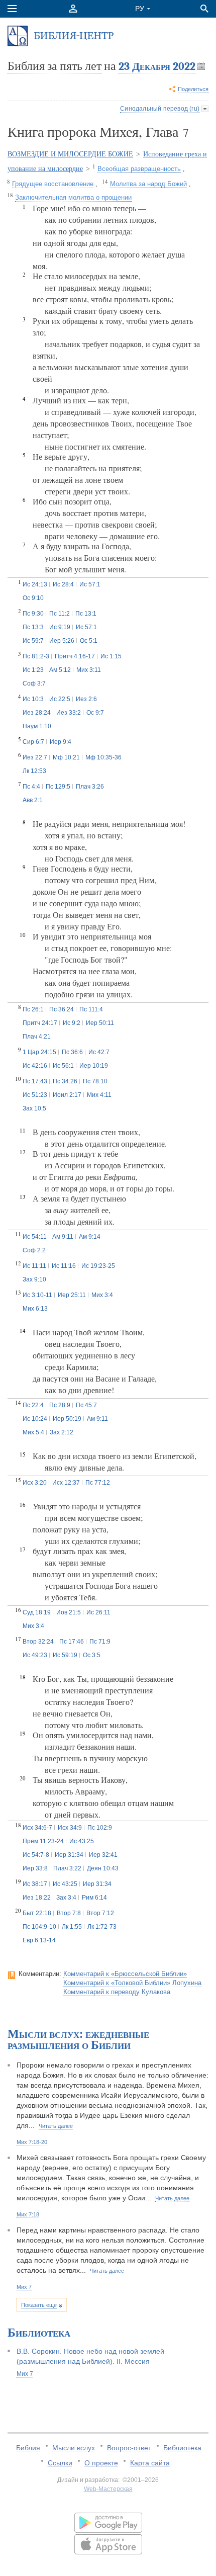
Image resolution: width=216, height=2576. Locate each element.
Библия (28, 2448)
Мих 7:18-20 (32, 2142)
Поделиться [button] (193, 89)
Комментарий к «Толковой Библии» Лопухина (132, 1983)
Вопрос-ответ (129, 2448)
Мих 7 (24, 2287)
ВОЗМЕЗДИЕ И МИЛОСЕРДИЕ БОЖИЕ (70, 154)
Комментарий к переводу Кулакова (117, 1992)
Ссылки (60, 2463)
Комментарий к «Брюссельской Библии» (125, 1974)
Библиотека (182, 2448)
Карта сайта (150, 2463)
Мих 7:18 (28, 2214)
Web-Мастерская (108, 2489)
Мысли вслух (74, 2448)
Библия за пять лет (55, 66)
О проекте (101, 2463)
